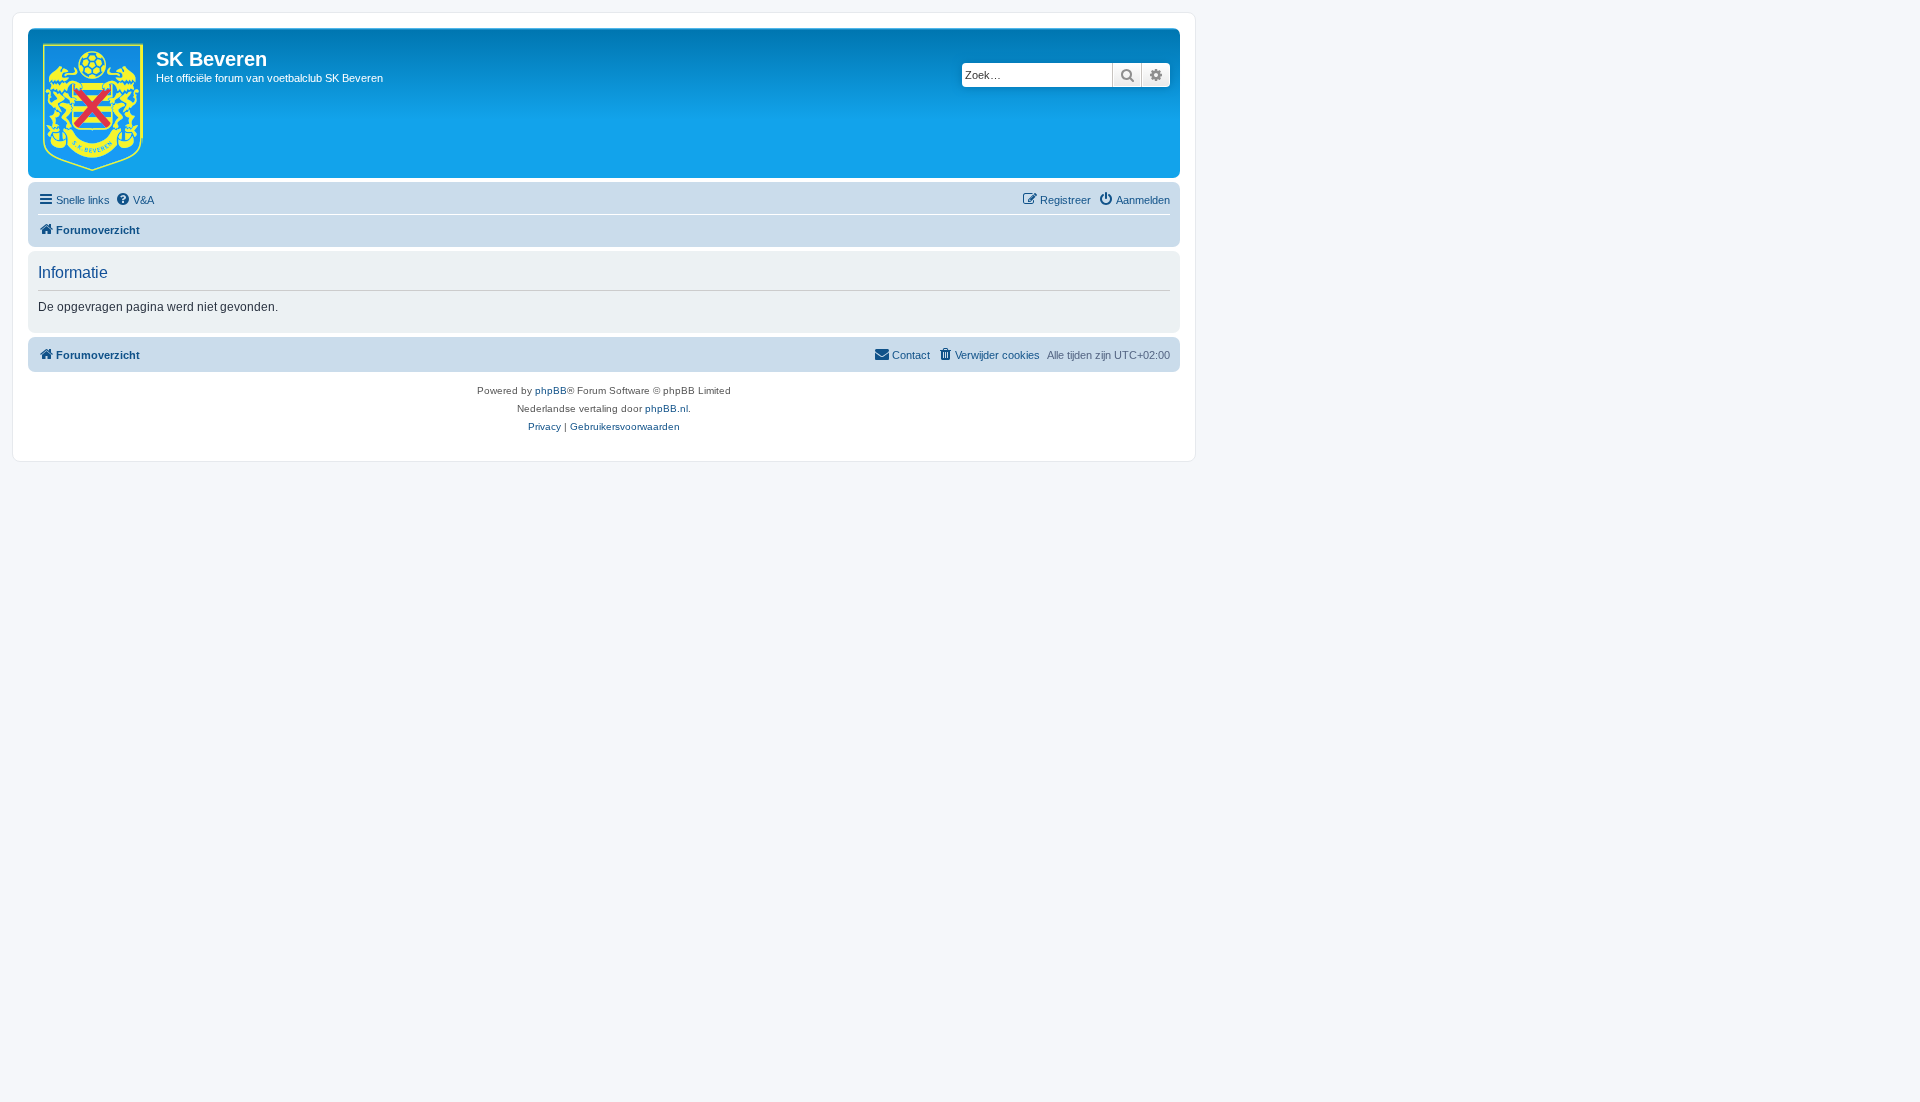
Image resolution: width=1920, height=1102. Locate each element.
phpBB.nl (666, 408)
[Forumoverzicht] (94, 103)
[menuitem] (134, 200)
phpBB (551, 390)
